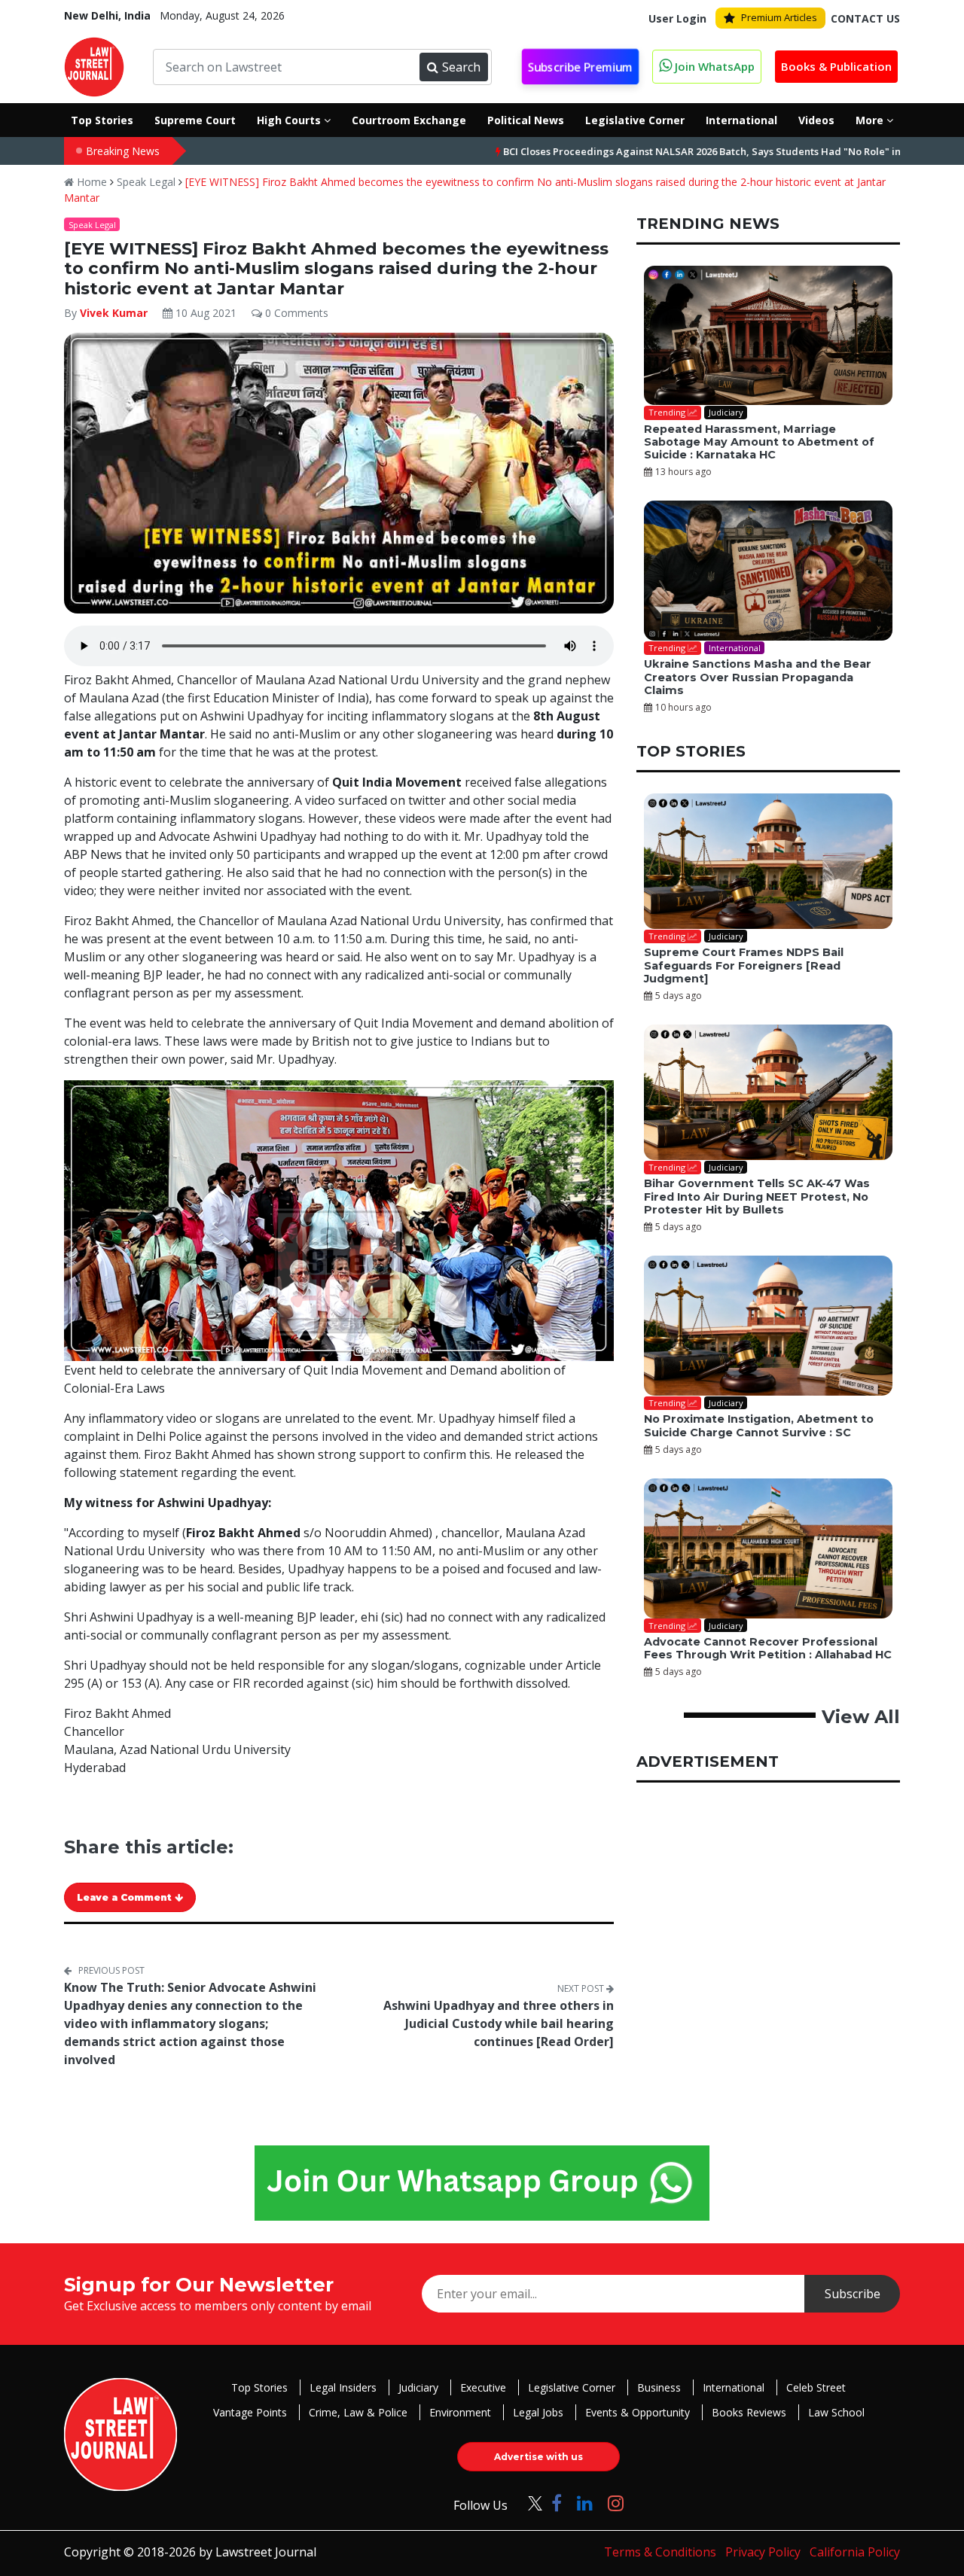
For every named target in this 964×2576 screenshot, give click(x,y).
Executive (483, 2387)
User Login (677, 18)
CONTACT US (865, 18)
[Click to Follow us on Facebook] (557, 2503)
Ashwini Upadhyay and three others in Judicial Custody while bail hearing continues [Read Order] (499, 2023)
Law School (836, 2412)
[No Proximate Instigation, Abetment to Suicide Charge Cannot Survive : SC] (768, 1326)
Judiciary (418, 2387)
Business (659, 2387)
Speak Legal (146, 182)
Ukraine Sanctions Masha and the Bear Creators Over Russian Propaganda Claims (758, 677)
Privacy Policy (763, 2552)
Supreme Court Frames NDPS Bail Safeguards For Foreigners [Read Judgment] (744, 965)
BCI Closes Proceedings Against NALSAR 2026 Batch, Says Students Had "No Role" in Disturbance (661, 151)
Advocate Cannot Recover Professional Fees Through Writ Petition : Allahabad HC (768, 1648)
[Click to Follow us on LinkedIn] (585, 2503)
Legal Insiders (343, 2387)
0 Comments (295, 313)
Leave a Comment (126, 1897)
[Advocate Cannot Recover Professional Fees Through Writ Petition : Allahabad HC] (768, 1548)
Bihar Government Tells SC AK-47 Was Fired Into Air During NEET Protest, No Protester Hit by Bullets (757, 1197)
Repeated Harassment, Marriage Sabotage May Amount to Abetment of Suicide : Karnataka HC (759, 442)
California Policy (855, 2552)
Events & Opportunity (638, 2412)
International (734, 2387)
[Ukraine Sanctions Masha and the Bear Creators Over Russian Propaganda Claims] (768, 571)
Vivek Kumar (114, 313)
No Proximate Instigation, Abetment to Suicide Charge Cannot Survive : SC (759, 1425)
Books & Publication (836, 66)
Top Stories (259, 2387)
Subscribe (853, 2294)
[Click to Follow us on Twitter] (529, 2503)
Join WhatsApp (713, 66)
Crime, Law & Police (358, 2412)
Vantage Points (250, 2412)
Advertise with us (538, 2457)
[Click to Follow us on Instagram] (616, 2503)
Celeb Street (816, 2387)
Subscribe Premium (580, 67)
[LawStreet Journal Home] (94, 65)
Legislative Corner (572, 2387)
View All (861, 1717)
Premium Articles (779, 17)
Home (90, 182)
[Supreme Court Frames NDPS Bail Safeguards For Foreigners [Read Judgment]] (768, 861)
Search (461, 67)
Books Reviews (749, 2412)
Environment (460, 2412)
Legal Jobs (538, 2412)
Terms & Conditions (660, 2552)
